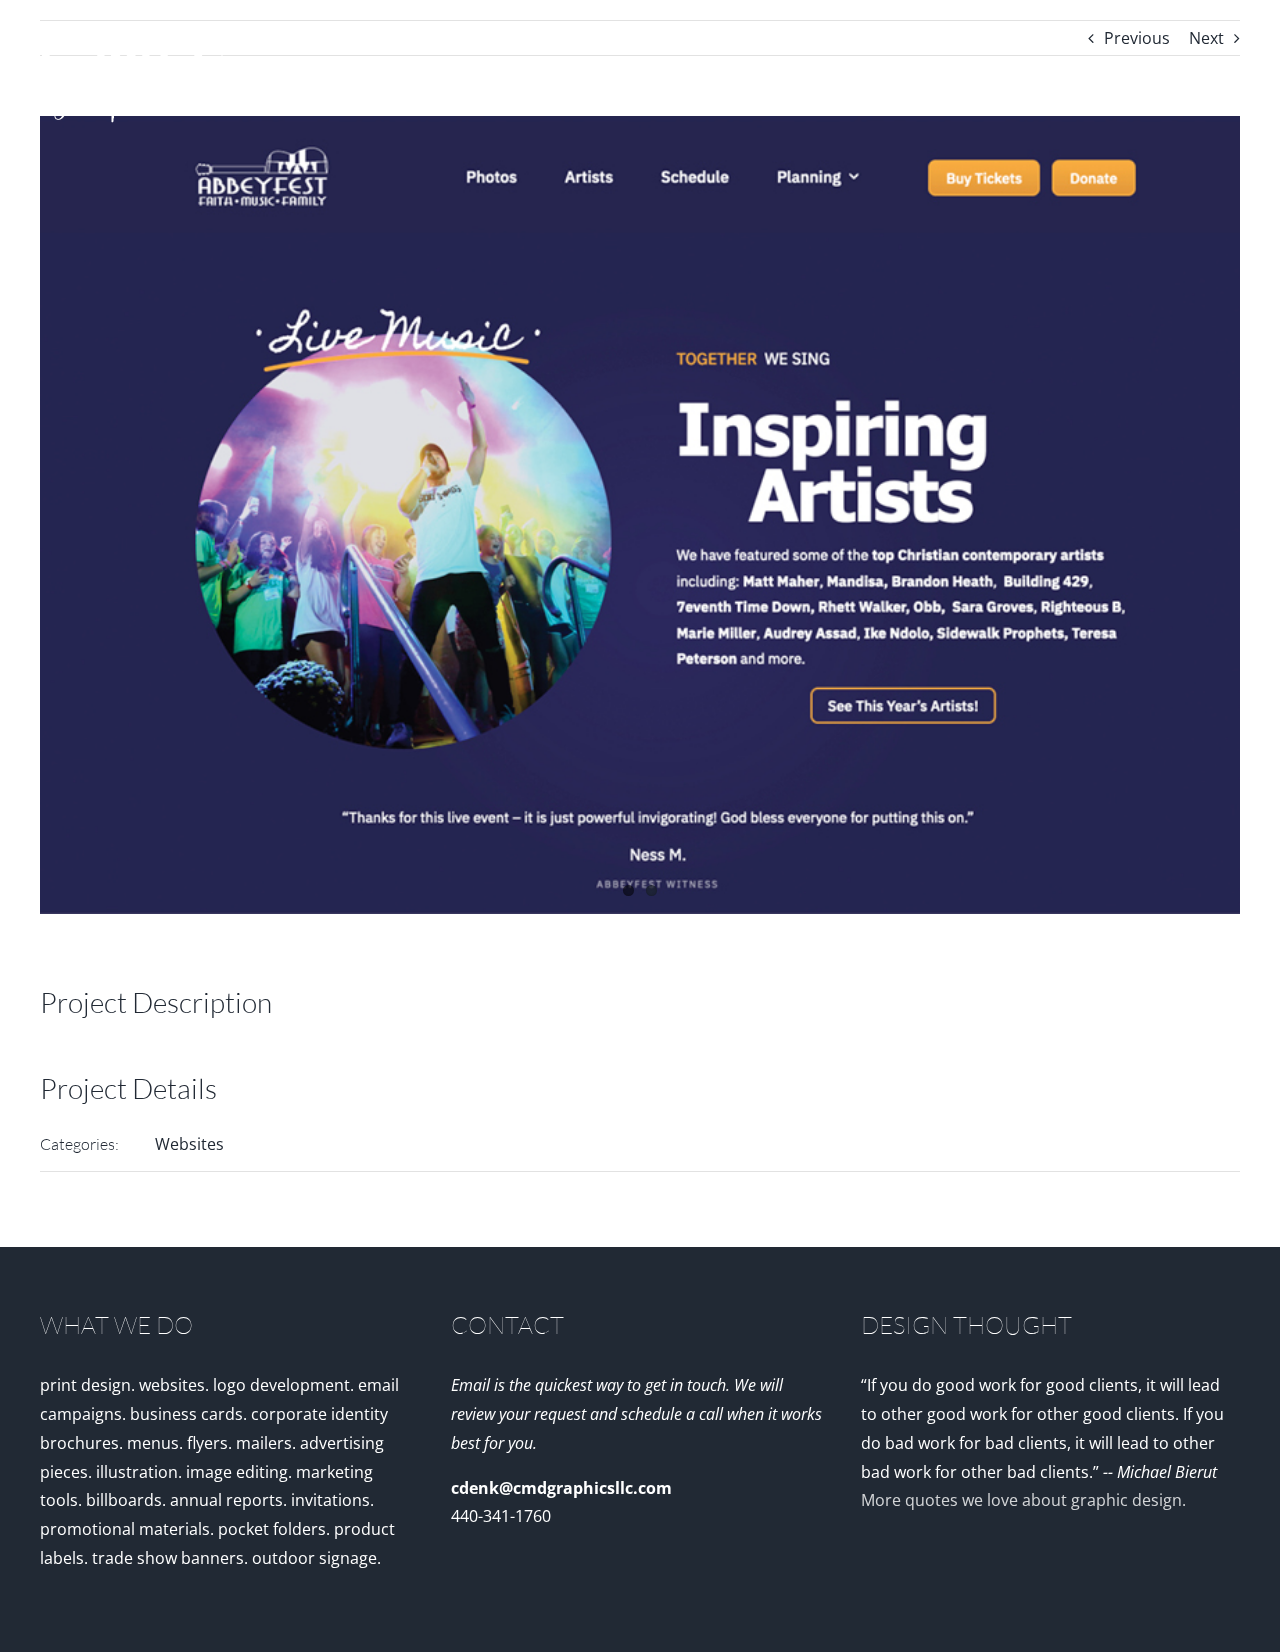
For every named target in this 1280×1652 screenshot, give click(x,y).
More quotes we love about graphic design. (1023, 1500)
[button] (1207, 75)
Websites (189, 1144)
